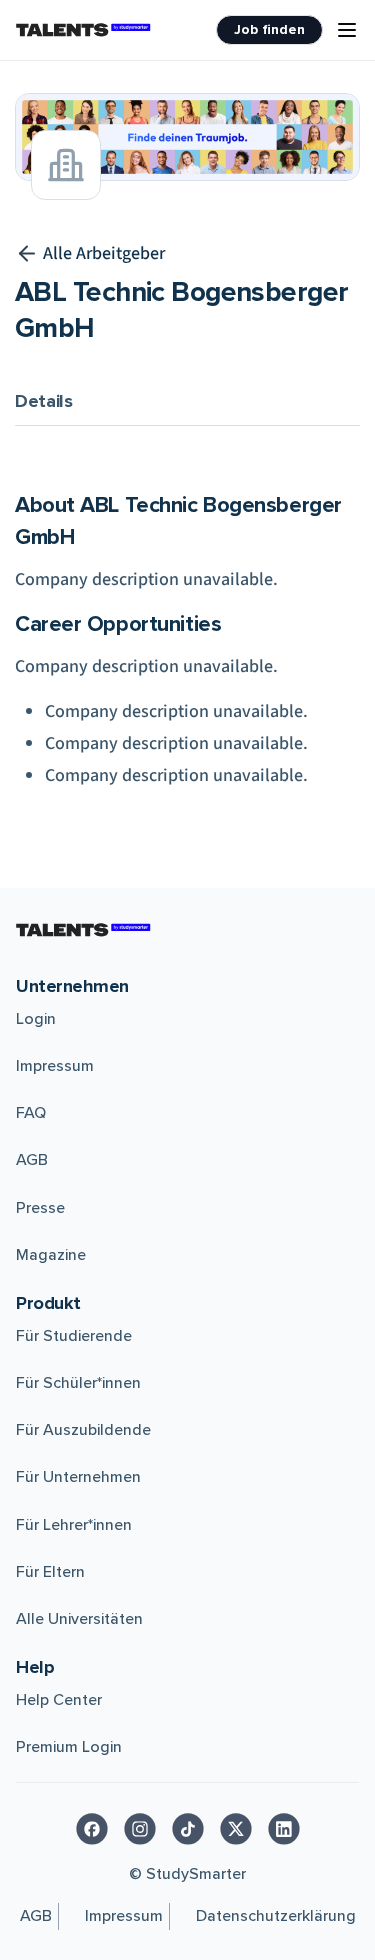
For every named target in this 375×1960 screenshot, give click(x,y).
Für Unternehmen (78, 1477)
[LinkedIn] (284, 1829)
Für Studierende (74, 1336)
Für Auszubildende (83, 1430)
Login (36, 1019)
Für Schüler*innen (78, 1383)
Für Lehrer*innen (74, 1525)
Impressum (55, 1066)
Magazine (51, 1255)
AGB (32, 1160)
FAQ (31, 1113)
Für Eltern (50, 1572)
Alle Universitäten (79, 1619)
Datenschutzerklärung (276, 1916)
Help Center (59, 1700)
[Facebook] (92, 1829)
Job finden (269, 29)
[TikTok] (188, 1829)
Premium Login (69, 1747)
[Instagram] (140, 1829)
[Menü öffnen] (347, 30)
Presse (40, 1208)
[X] (236, 1829)
